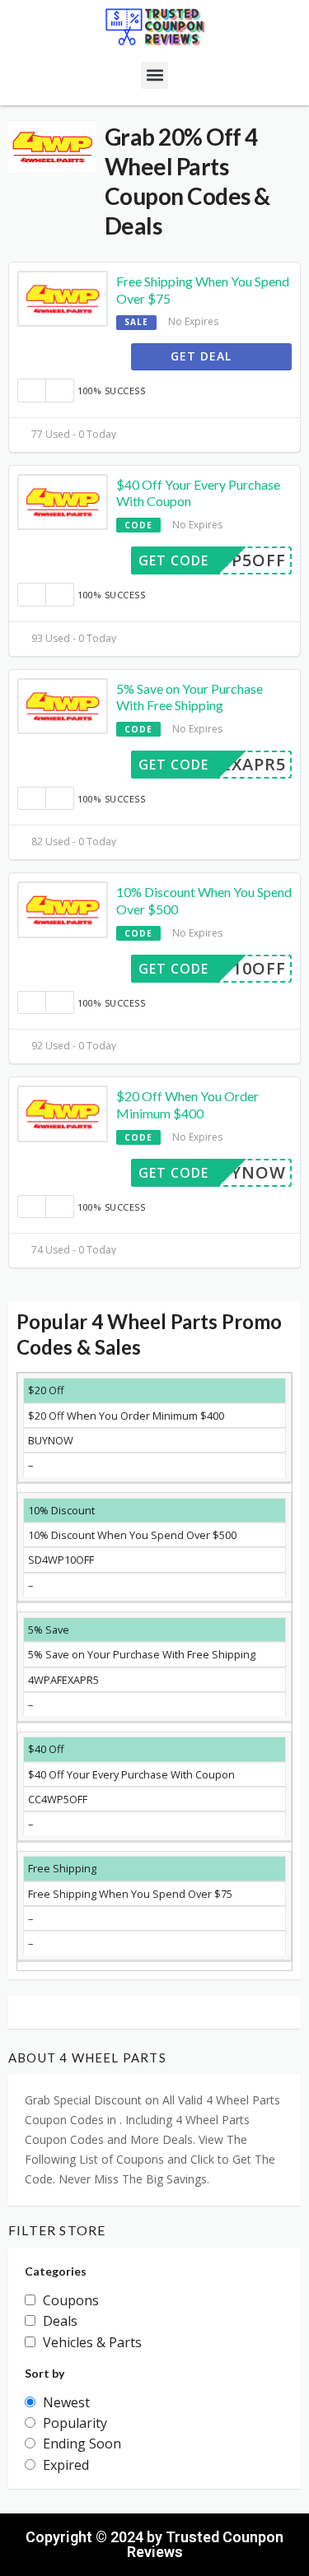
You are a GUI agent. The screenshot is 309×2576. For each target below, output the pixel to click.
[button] (154, 75)
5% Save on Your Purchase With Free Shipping (190, 697)
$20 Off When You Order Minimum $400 (187, 1104)
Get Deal (203, 356)
